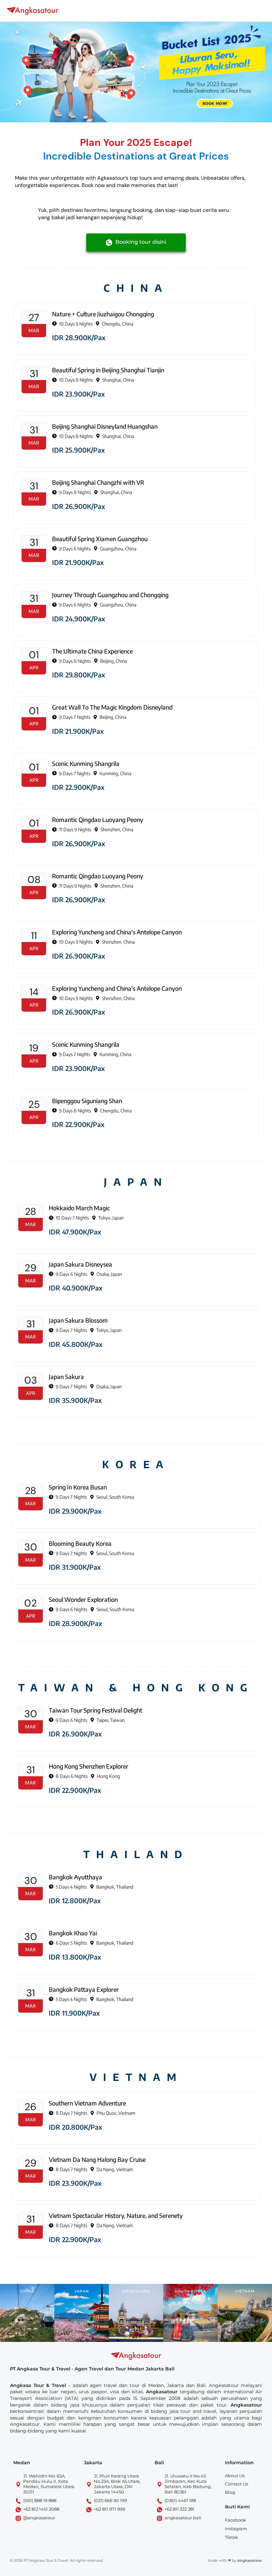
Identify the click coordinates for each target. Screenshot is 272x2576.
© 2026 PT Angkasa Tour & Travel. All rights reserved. (57, 2560)
